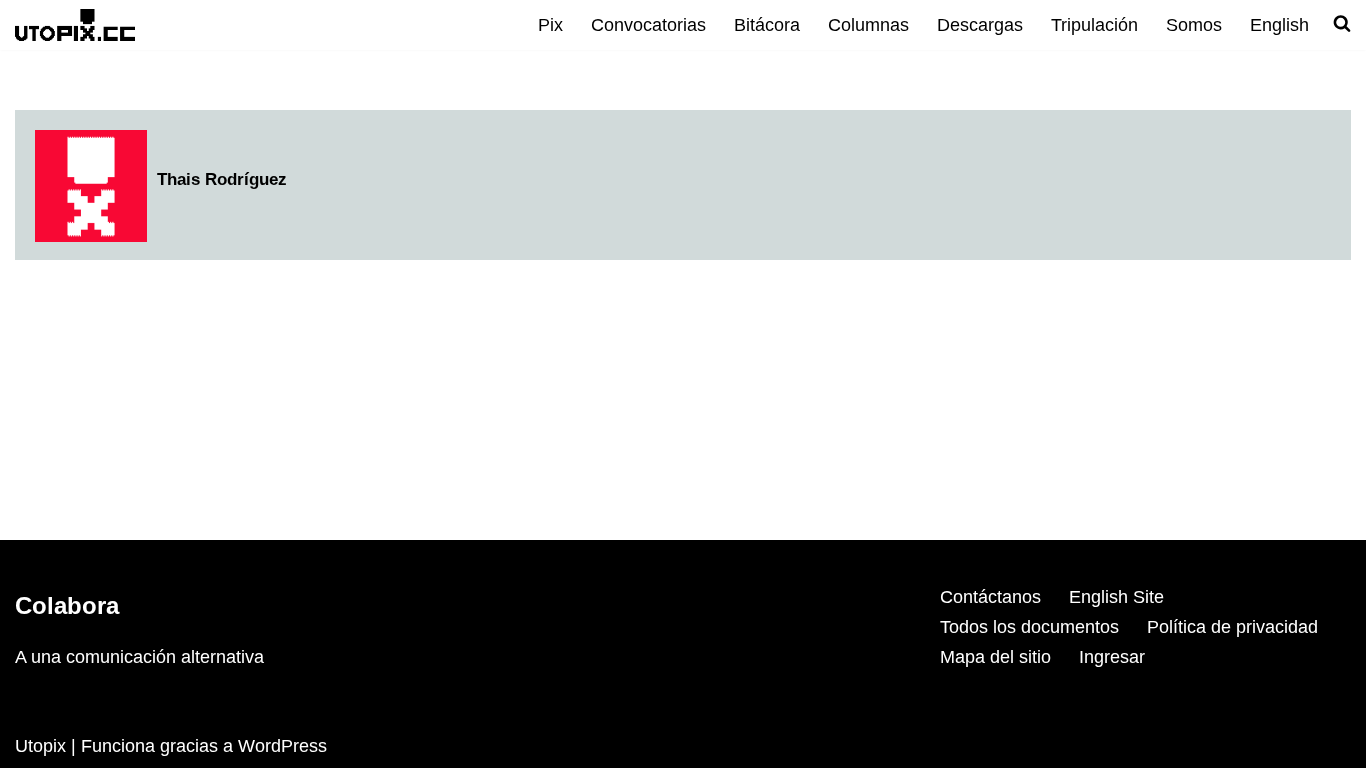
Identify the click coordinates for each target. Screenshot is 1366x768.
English (1279, 25)
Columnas (868, 25)
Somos (1194, 25)
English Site (1116, 597)
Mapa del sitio (995, 657)
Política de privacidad (1232, 627)
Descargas (980, 25)
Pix (550, 25)
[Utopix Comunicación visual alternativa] (75, 24)
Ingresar (1112, 657)
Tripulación (1094, 25)
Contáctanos (990, 597)
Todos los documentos (1029, 627)
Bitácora (767, 25)
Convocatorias (648, 25)
